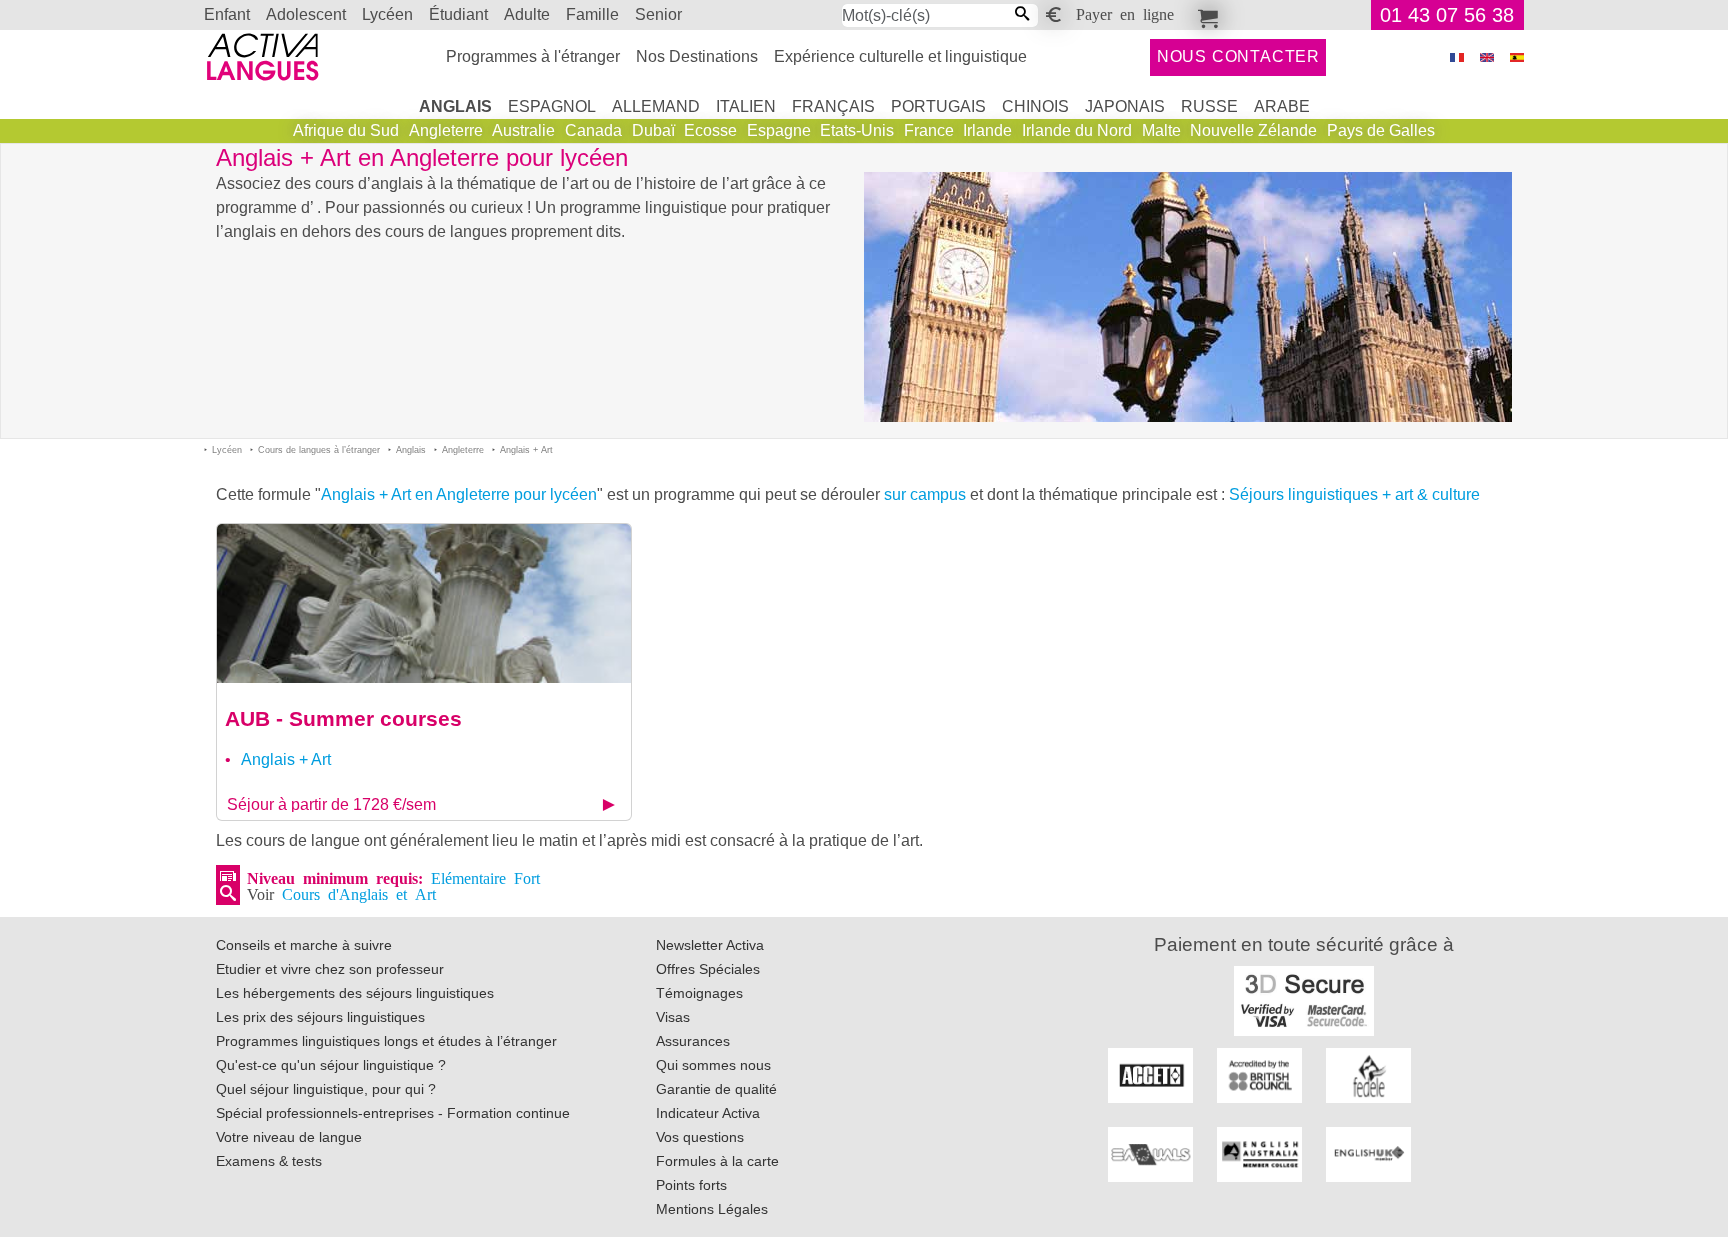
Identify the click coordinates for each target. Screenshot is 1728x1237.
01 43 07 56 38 (1447, 15)
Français (833, 106)
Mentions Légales (712, 1209)
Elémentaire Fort (485, 877)
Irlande (987, 130)
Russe (1209, 106)
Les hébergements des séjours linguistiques (355, 993)
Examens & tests (269, 1161)
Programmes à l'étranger (533, 56)
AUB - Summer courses (343, 718)
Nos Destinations (697, 56)
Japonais (1125, 106)
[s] (1517, 57)
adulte (527, 14)
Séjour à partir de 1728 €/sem (331, 804)
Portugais (938, 106)
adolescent (306, 14)
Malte (1161, 130)
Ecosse (710, 130)
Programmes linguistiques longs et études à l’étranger (386, 1041)
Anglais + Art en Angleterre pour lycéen (459, 494)
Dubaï (653, 130)
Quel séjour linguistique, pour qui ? (326, 1089)
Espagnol (552, 106)
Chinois (1035, 106)
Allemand (656, 106)
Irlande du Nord (1077, 130)
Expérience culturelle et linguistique (900, 56)
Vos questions (700, 1137)
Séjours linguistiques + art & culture (1354, 494)
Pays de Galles (1381, 130)
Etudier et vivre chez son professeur (330, 969)
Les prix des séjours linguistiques (320, 1017)
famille (592, 14)
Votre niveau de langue (289, 1137)
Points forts (691, 1185)
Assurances (693, 1041)
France (929, 130)
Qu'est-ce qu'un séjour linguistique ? (331, 1065)
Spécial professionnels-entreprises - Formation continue (393, 1113)
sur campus (925, 494)
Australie (523, 130)
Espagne (779, 130)
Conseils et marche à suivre (304, 945)
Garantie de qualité (716, 1089)
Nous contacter (1238, 56)
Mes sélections (1205, 15)
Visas (673, 1017)
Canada (593, 130)
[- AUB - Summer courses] (424, 602)
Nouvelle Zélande (1253, 130)
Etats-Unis (857, 130)
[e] (1487, 57)
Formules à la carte (717, 1161)
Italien (746, 106)
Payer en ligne (1125, 13)
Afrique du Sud (346, 130)
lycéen (387, 14)
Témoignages (699, 993)
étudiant (458, 14)
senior (658, 14)
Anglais (455, 106)
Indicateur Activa (708, 1113)
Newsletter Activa (710, 945)
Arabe (1282, 106)
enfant (227, 14)
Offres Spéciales (708, 969)
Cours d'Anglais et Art (359, 893)
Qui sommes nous (713, 1065)
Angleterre (446, 130)
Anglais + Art (286, 759)
